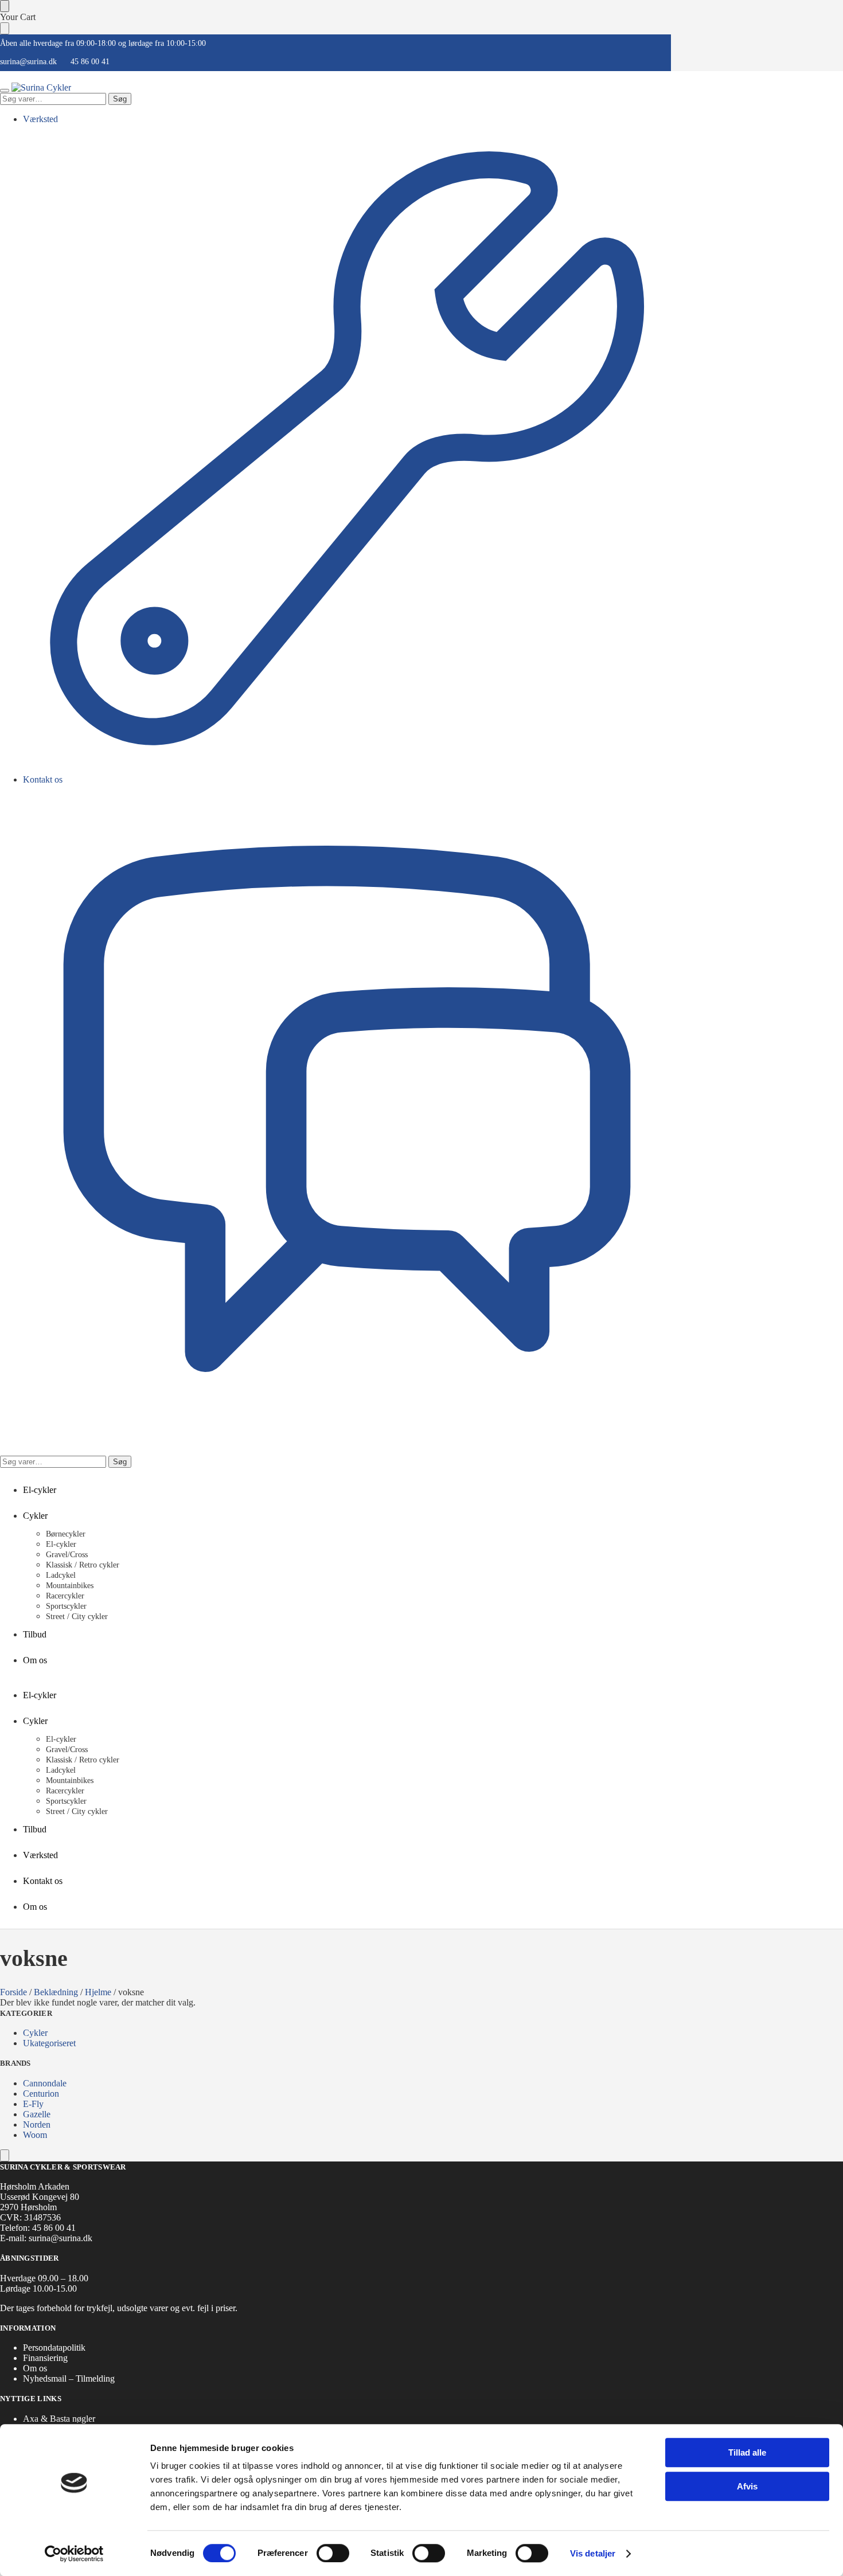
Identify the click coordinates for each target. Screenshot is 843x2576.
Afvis (747, 2486)
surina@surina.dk (28, 62)
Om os (35, 2368)
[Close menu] (5, 6)
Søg (120, 99)
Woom (35, 2135)
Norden (37, 2124)
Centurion (41, 2094)
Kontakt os (43, 779)
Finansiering (45, 2358)
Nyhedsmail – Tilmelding (69, 2378)
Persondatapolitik (54, 2348)
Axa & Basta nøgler (59, 2419)
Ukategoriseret (49, 2043)
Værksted (40, 119)
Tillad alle (747, 2452)
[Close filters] (5, 2155)
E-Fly (33, 2104)
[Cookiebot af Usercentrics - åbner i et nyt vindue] (74, 2554)
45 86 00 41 (90, 62)
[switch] (333, 2553)
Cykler (35, 2033)
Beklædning (56, 1992)
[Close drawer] (5, 28)
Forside (13, 1992)
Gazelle (37, 2114)
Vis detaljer (593, 2553)
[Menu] (5, 91)
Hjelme (98, 1992)
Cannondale (45, 2083)
